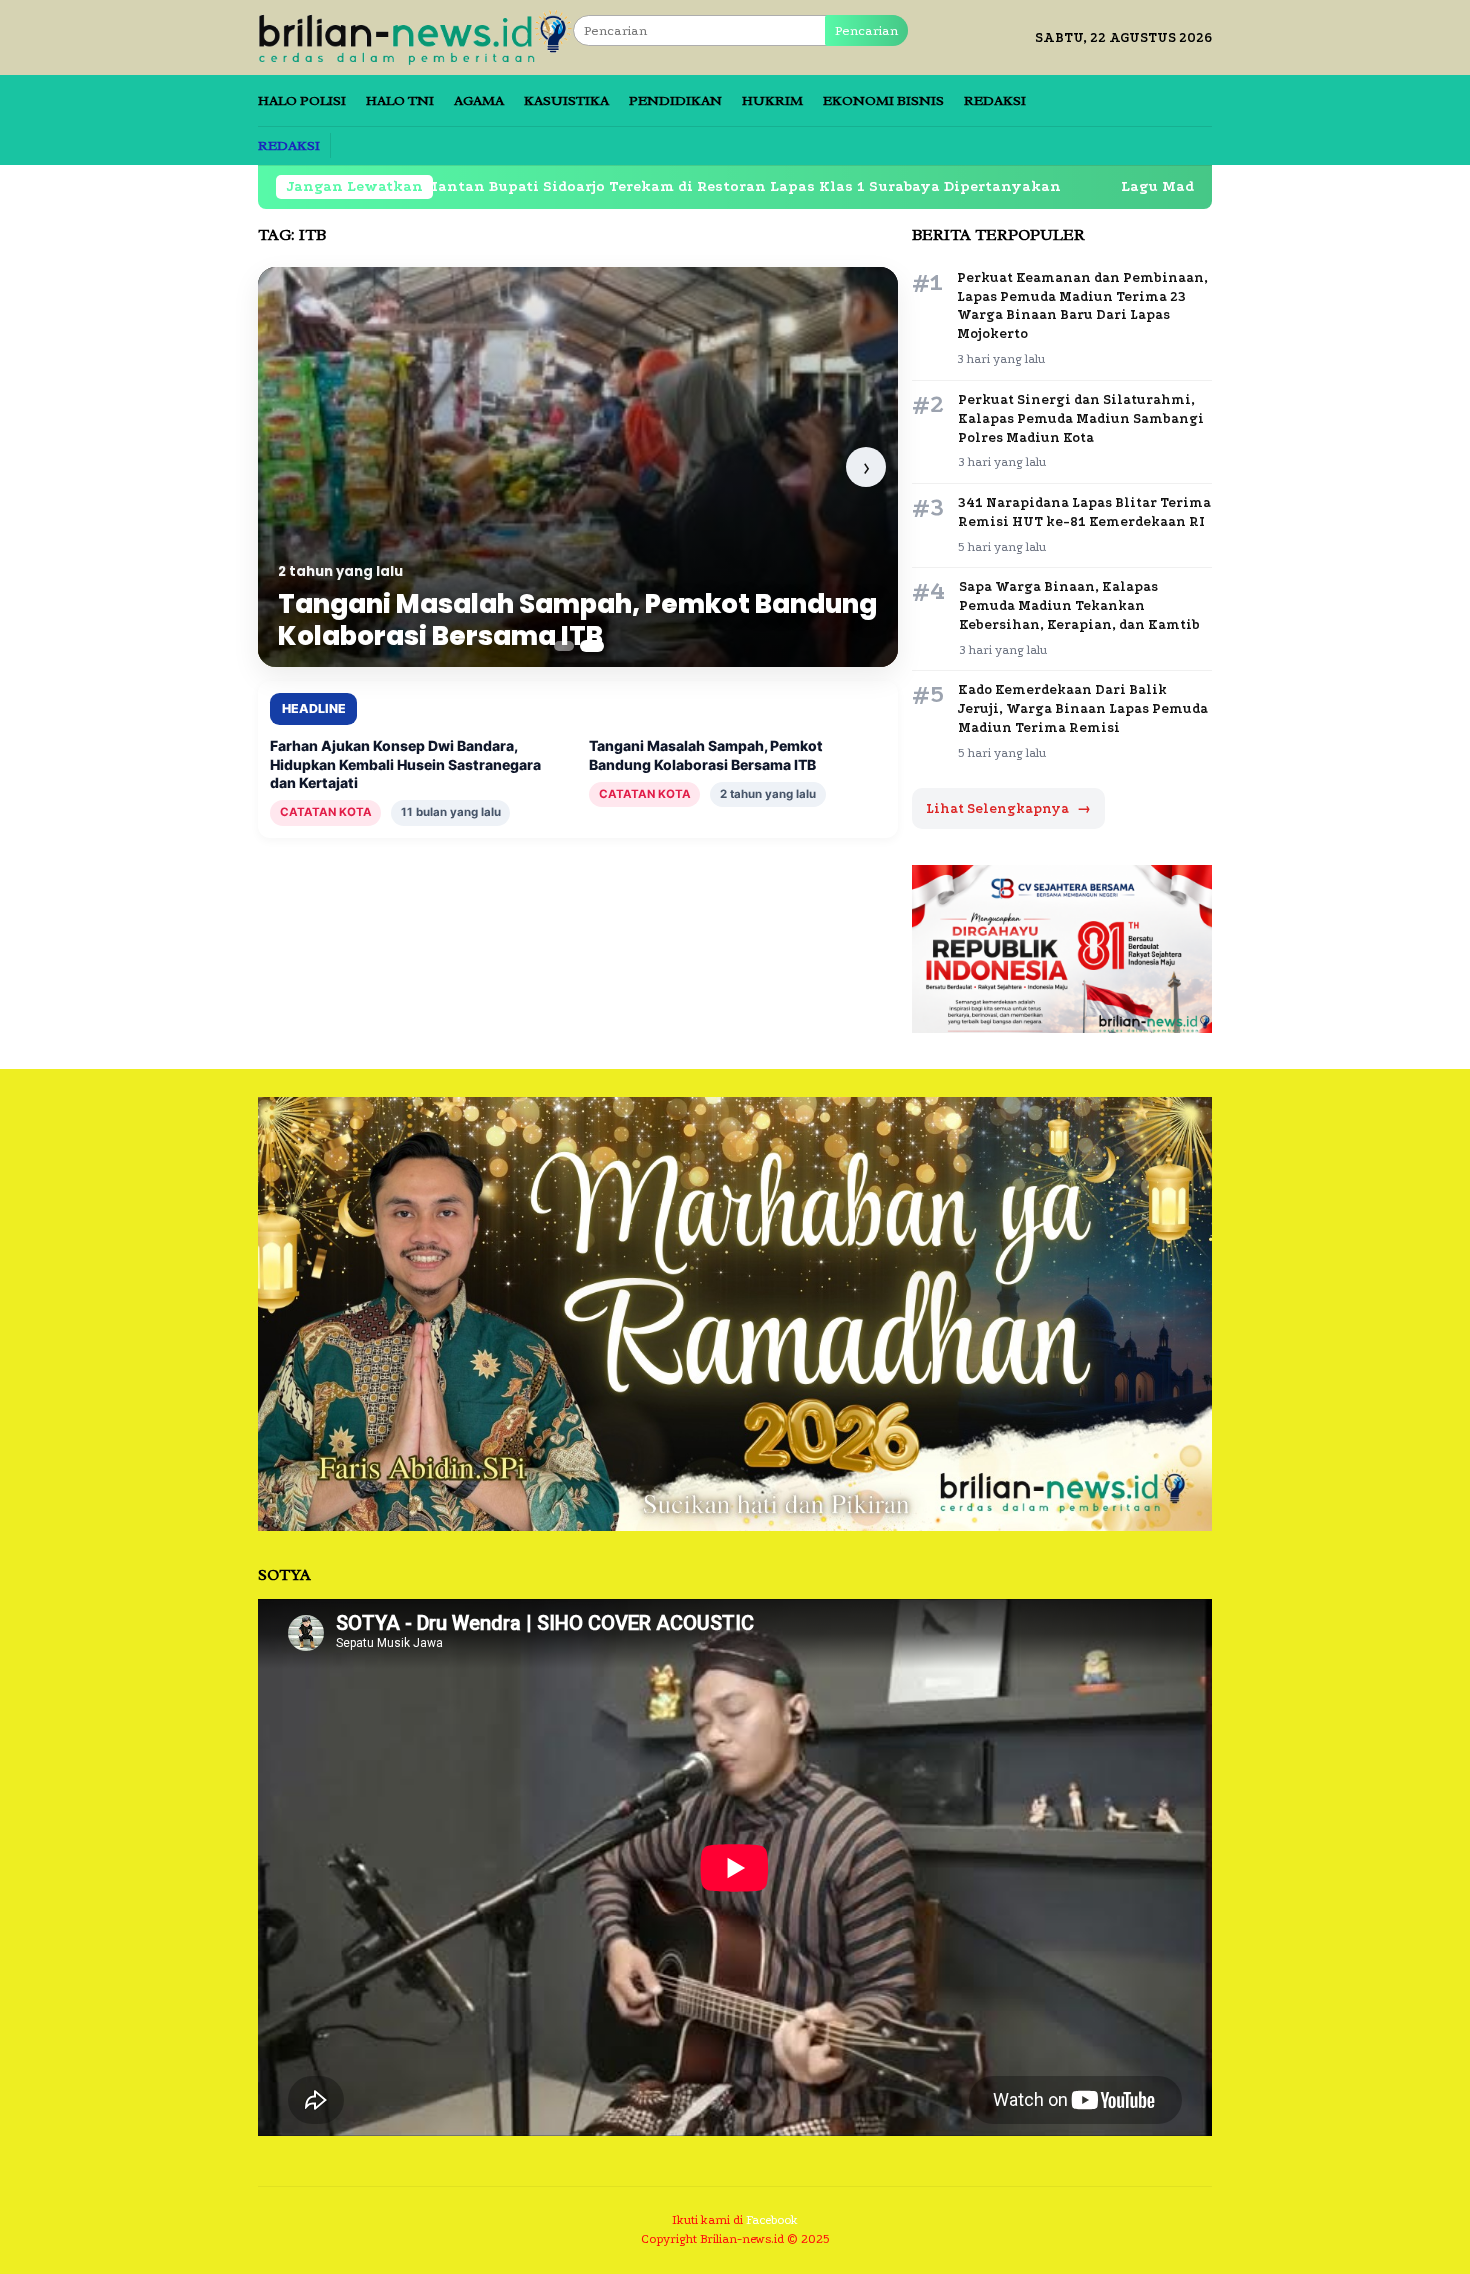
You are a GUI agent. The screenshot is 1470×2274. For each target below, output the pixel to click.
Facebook (772, 2220)
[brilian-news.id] (415, 36)
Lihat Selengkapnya (1008, 808)
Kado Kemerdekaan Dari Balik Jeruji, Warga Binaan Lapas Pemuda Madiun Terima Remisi (1083, 708)
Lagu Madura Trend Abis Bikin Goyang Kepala (1167, 186)
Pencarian (866, 30)
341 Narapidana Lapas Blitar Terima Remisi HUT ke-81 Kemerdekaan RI (1084, 512)
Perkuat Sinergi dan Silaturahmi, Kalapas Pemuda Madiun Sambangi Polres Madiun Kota (1081, 418)
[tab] (564, 645)
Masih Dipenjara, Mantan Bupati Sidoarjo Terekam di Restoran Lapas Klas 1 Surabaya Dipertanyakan (546, 186)
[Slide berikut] (866, 467)
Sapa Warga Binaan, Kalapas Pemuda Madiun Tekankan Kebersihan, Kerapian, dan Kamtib (1079, 605)
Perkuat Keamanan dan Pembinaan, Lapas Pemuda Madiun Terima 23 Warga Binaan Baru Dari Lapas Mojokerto (1082, 306)
